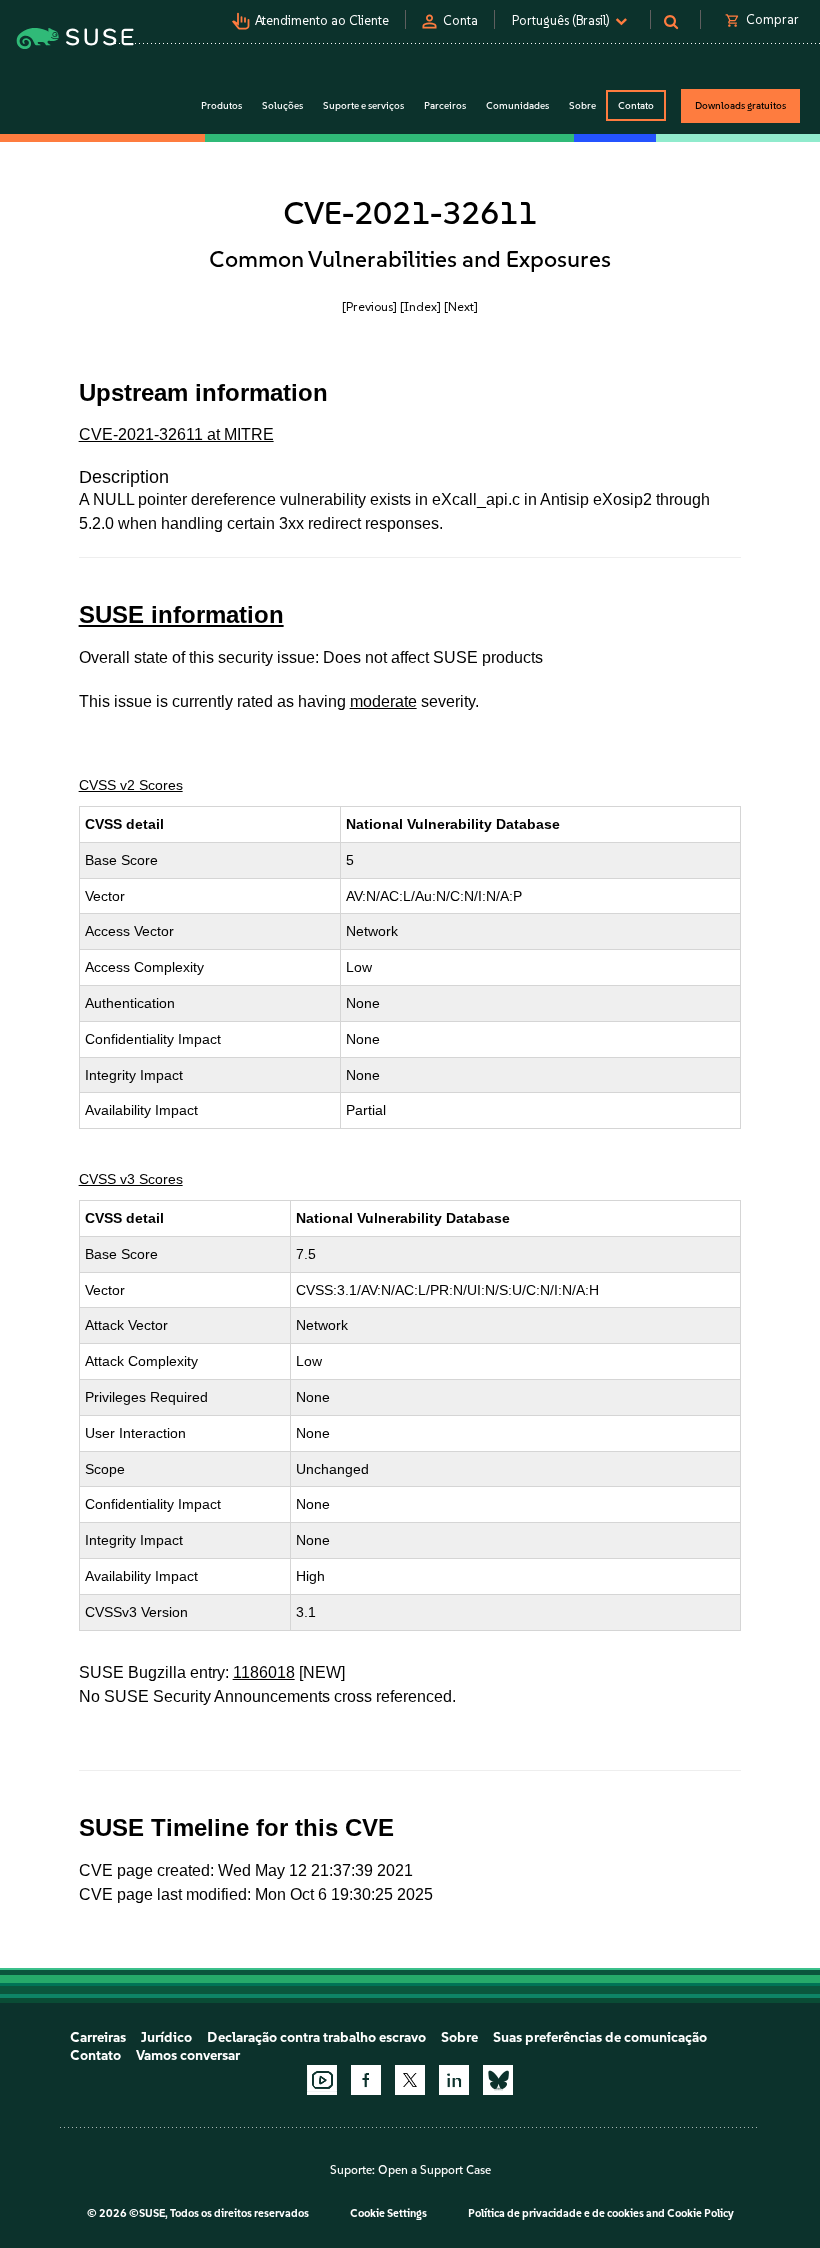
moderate (383, 701)
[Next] (461, 306)
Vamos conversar (188, 2055)
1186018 (264, 1672)
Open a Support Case (434, 2170)
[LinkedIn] (454, 2080)
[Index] (420, 306)
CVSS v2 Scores (131, 785)
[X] (410, 2080)
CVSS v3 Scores (131, 1179)
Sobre (459, 2037)
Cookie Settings (388, 2213)
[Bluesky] (498, 2080)
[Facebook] (366, 2080)
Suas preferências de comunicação (600, 2037)
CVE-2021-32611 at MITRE (176, 434)
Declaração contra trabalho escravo (316, 2037)
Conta (460, 20)
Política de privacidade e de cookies (556, 2213)
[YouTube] (322, 2080)
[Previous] (369, 306)
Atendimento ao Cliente (322, 20)
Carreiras (98, 2037)
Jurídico (166, 2037)
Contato (636, 105)
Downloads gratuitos (740, 105)
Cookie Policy (700, 2213)
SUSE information (181, 614)
